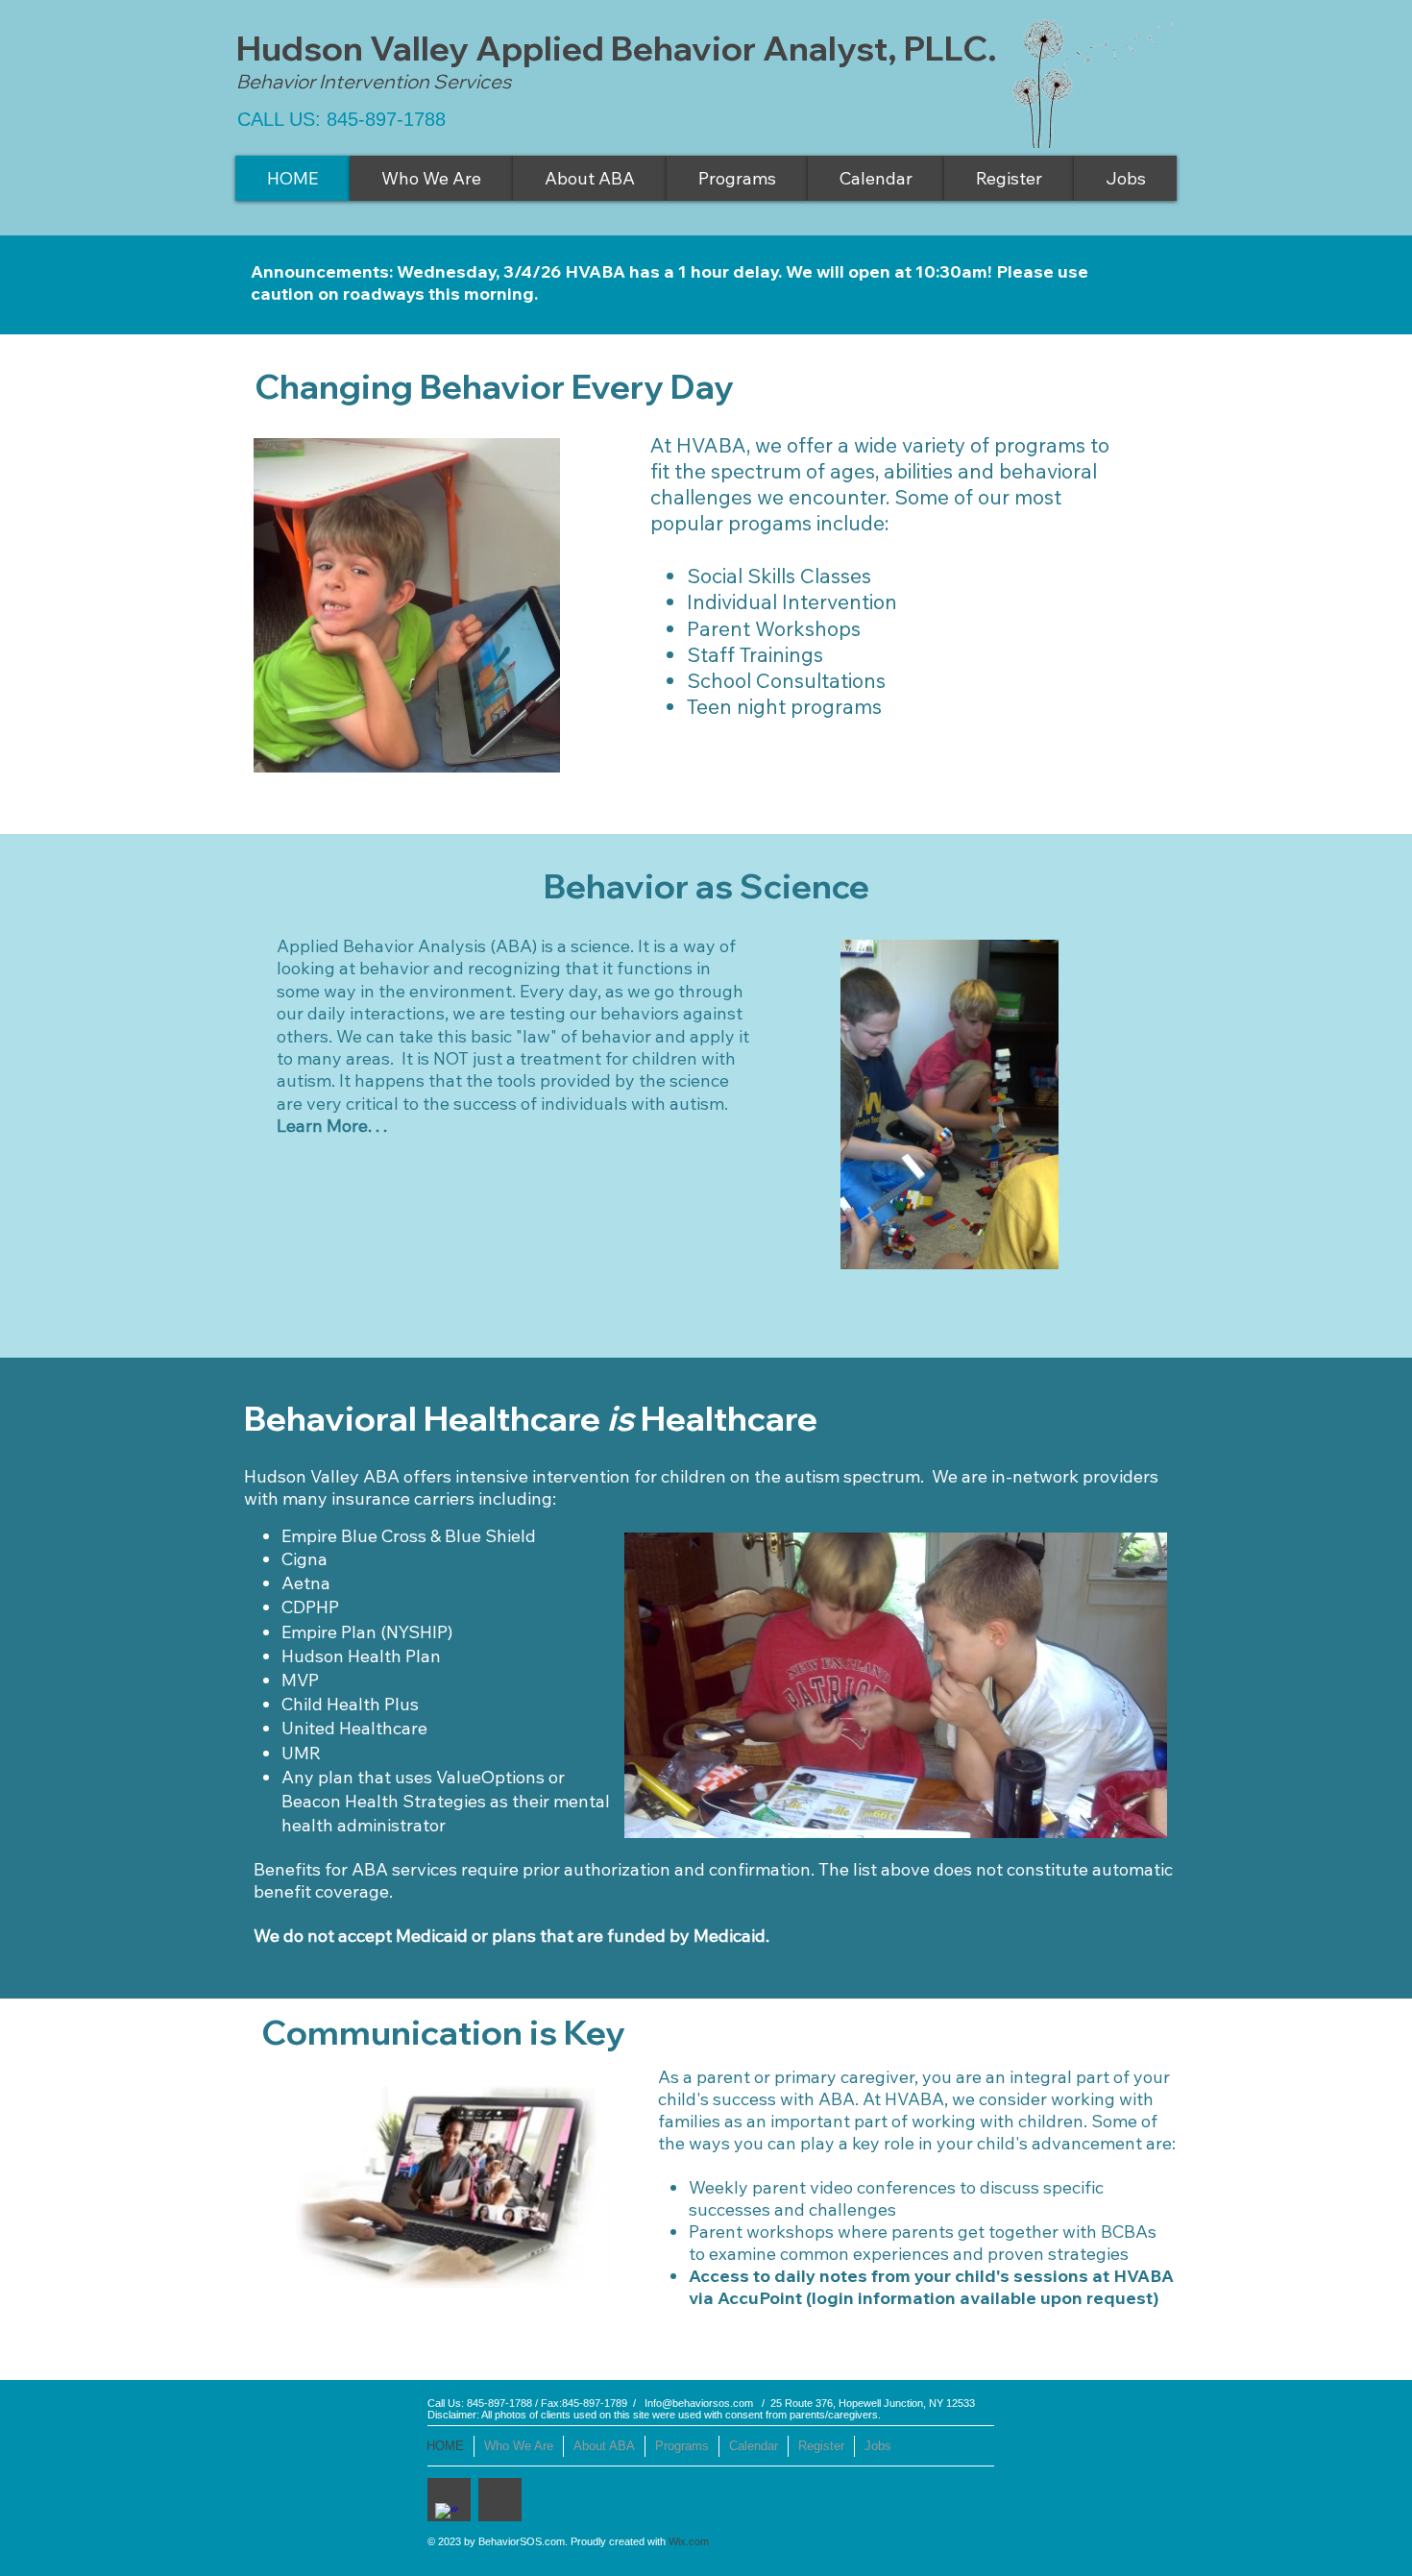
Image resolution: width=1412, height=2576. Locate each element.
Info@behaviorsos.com (699, 2403)
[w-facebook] (447, 2515)
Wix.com (689, 2541)
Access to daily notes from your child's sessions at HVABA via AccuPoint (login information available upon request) (931, 2287)
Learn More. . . (334, 1126)
